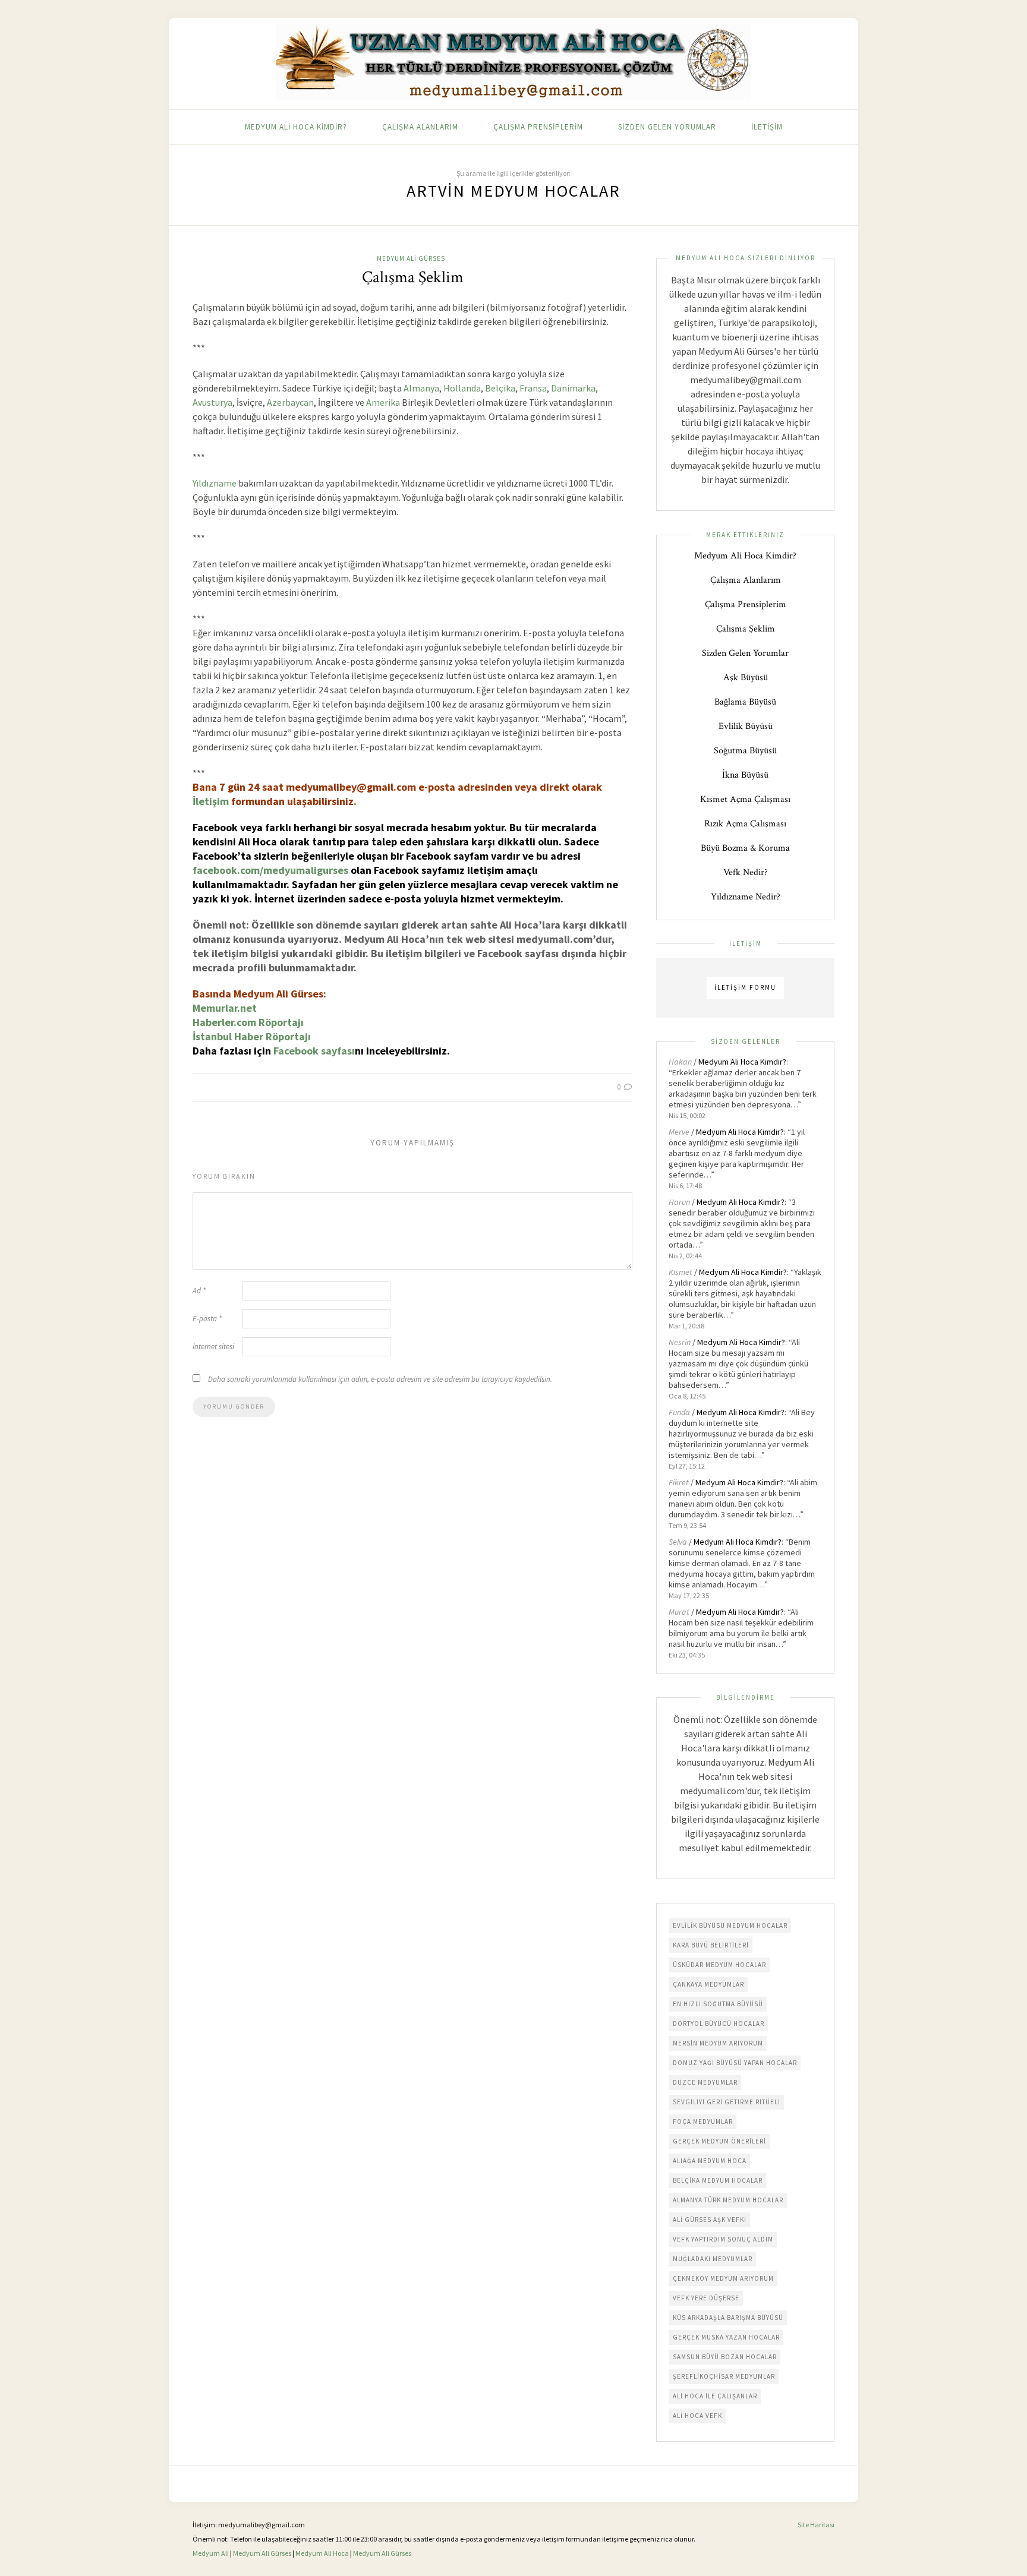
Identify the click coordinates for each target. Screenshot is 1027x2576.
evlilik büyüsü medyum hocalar (730, 1925)
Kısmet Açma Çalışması (745, 799)
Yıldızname (215, 483)
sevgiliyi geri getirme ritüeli (727, 2102)
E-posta (207, 1319)
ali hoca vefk (697, 2416)
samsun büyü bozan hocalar (725, 2357)
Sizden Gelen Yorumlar (667, 127)
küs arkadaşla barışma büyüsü (728, 2318)
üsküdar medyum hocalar (719, 1965)
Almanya (421, 388)
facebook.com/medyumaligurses (270, 870)
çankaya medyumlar (708, 1984)
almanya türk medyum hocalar (728, 2200)
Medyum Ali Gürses (411, 258)
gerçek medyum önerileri (719, 2141)
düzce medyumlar (705, 2082)
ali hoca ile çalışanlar (715, 2396)
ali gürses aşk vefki (710, 2220)
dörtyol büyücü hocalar (719, 2023)
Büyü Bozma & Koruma (745, 848)
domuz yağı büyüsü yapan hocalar (735, 2063)
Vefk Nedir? (746, 872)
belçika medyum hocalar (718, 2180)
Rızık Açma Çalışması (745, 824)
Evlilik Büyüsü (746, 726)
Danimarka (573, 388)
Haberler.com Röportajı (248, 1022)
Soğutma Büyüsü (745, 751)
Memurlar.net (225, 1008)
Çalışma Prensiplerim (538, 127)
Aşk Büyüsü (746, 678)
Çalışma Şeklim (413, 277)
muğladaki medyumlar (713, 2259)
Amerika (383, 402)
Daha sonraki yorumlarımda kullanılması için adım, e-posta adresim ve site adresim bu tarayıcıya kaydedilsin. (380, 1379)
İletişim (767, 127)
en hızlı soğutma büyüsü (718, 2004)
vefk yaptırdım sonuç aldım (723, 2239)
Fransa (533, 388)
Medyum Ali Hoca (322, 2553)
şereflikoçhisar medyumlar (724, 2376)
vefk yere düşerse (706, 2298)
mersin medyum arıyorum (718, 2043)
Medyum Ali (211, 2553)
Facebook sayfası (314, 1051)
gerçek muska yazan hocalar (726, 2337)
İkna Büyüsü (745, 775)
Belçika (500, 388)
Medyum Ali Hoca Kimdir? (296, 127)
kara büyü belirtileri (711, 1945)
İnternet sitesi (213, 1347)
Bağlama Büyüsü (745, 702)
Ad (199, 1291)
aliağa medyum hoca (710, 2161)
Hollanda (462, 388)
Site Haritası (816, 2525)
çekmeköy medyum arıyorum (723, 2278)
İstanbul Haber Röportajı (252, 1036)
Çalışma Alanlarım (420, 127)
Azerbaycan (290, 402)
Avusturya (212, 402)
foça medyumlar (703, 2122)
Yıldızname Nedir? (746, 897)
